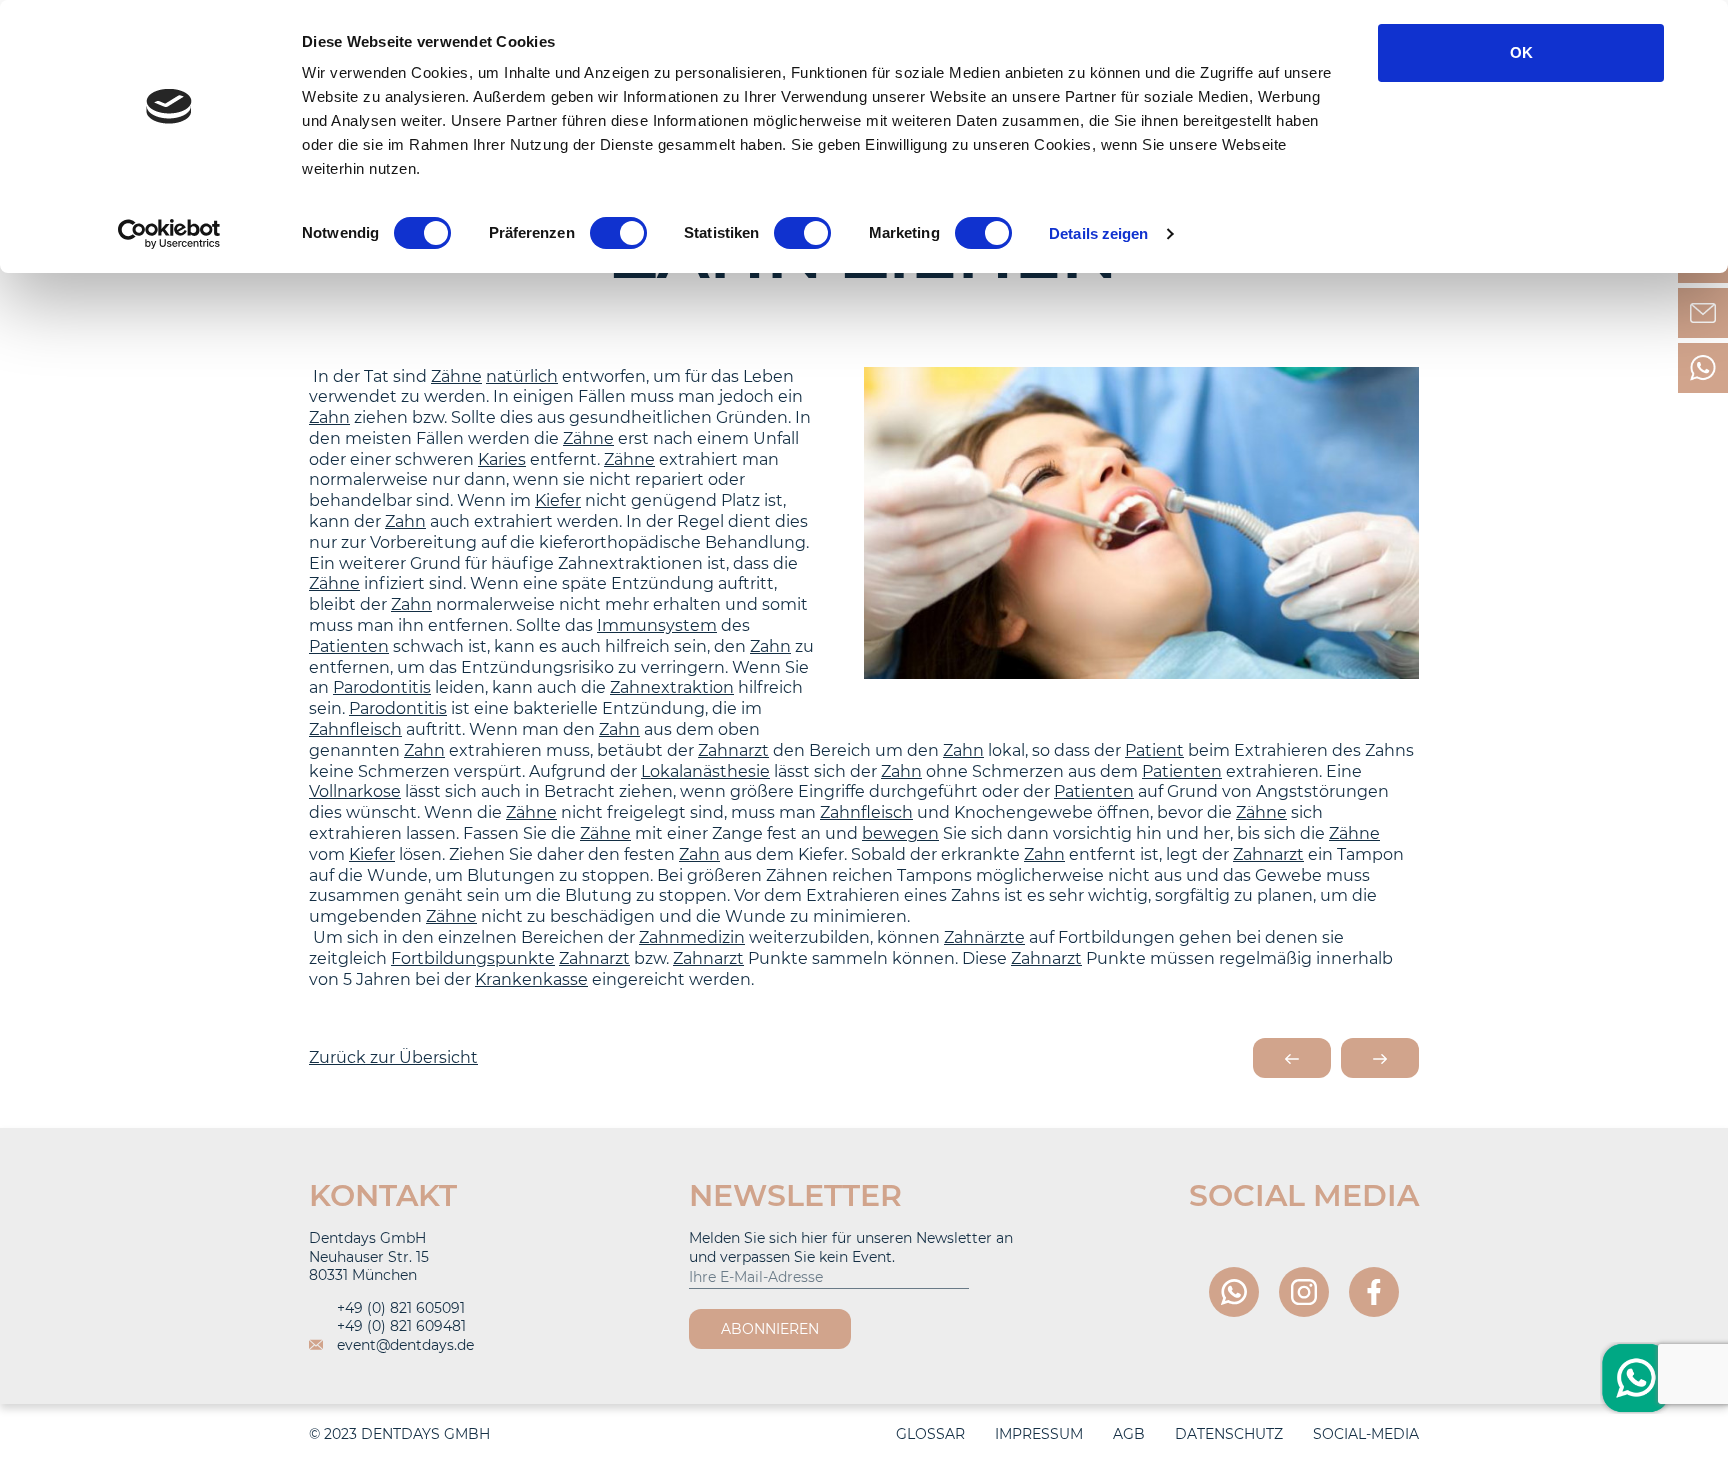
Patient (1154, 750)
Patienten (349, 646)
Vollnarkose (355, 791)
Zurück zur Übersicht (393, 1057)
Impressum (1039, 1434)
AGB (1129, 1434)
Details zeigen (1098, 233)
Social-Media (1366, 1434)
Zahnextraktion (672, 687)
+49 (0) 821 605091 (399, 1308)
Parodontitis (382, 687)
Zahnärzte (984, 937)
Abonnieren (770, 1329)
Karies (502, 459)
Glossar (930, 1434)
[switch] (618, 233)
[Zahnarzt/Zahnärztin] (1380, 1058)
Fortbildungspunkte (473, 958)
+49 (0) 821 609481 (399, 1326)
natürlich (522, 376)
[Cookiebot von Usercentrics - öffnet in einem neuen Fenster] (169, 234)
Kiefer (558, 500)
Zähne (456, 376)
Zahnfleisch (355, 729)
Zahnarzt (733, 750)
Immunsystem (657, 625)
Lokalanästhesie (705, 771)
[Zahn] (1292, 1058)
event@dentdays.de (403, 1345)
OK (1521, 52)
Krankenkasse (531, 979)
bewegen (900, 833)
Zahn (329, 417)
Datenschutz (1229, 1434)
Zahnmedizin (692, 937)
